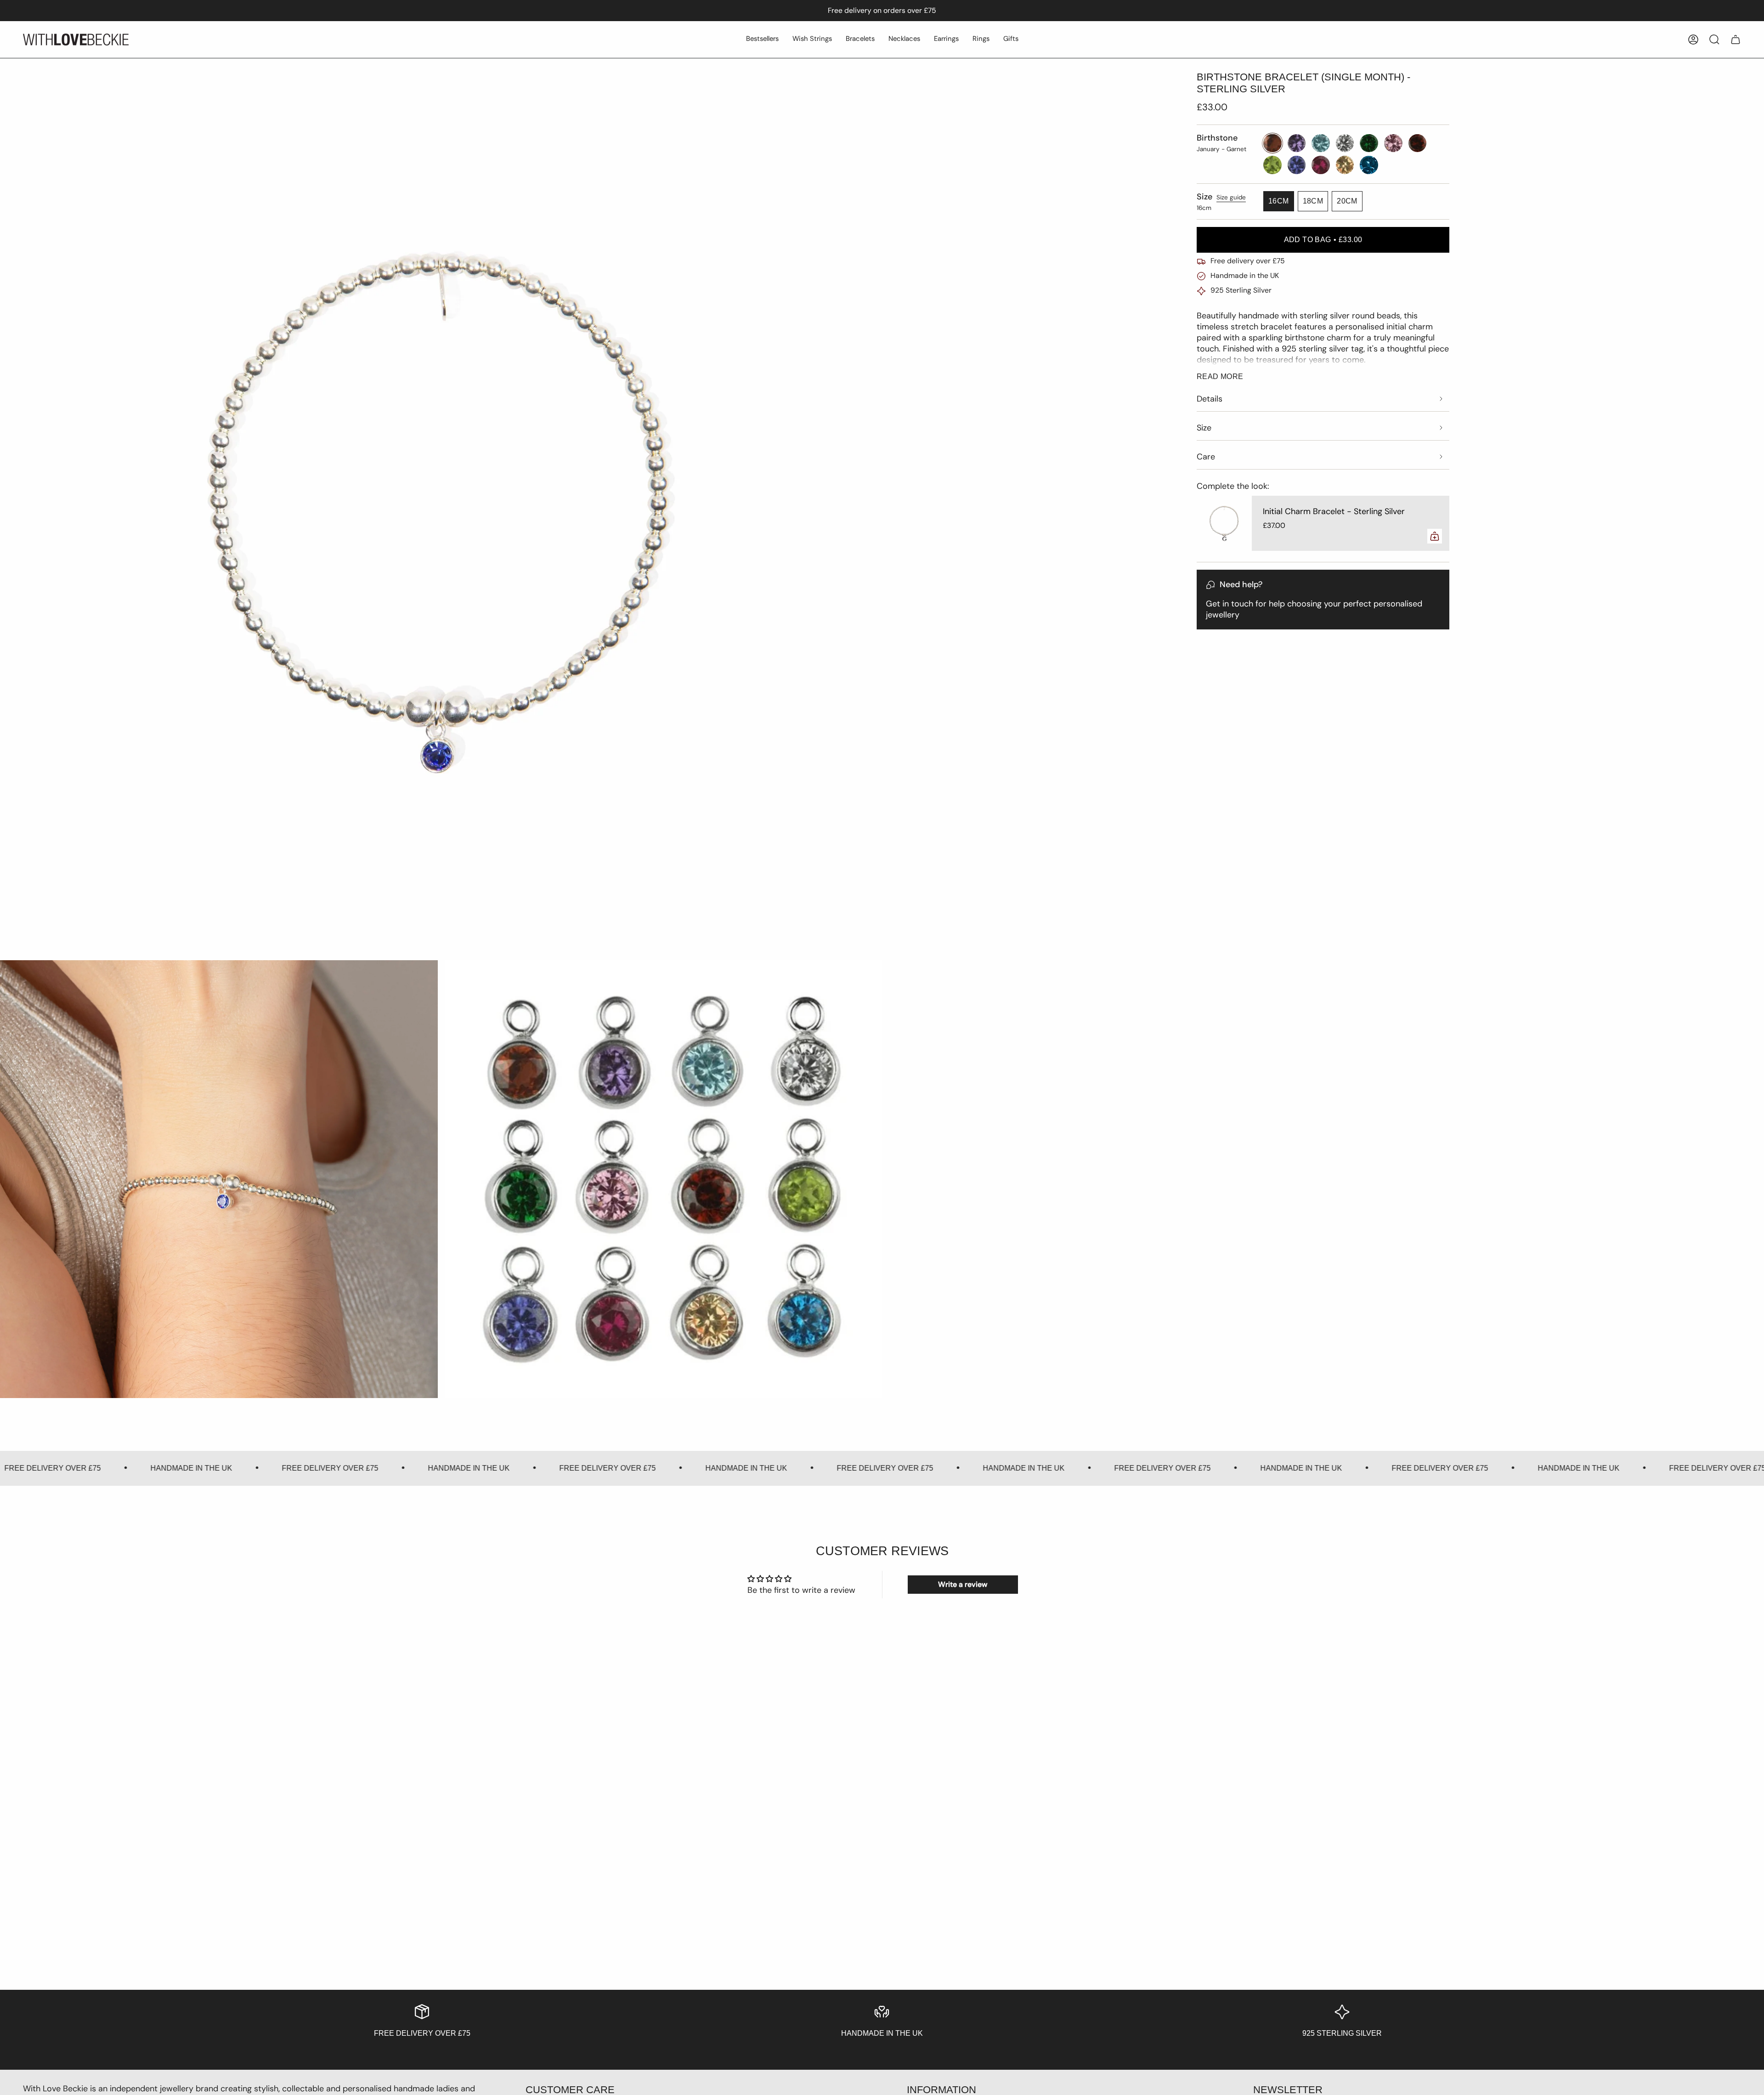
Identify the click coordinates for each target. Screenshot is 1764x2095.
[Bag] (1736, 40)
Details (1210, 399)
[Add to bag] (1435, 536)
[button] (762, 40)
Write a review (963, 1584)
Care (1206, 457)
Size (1204, 428)
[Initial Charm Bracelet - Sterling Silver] (1224, 523)
